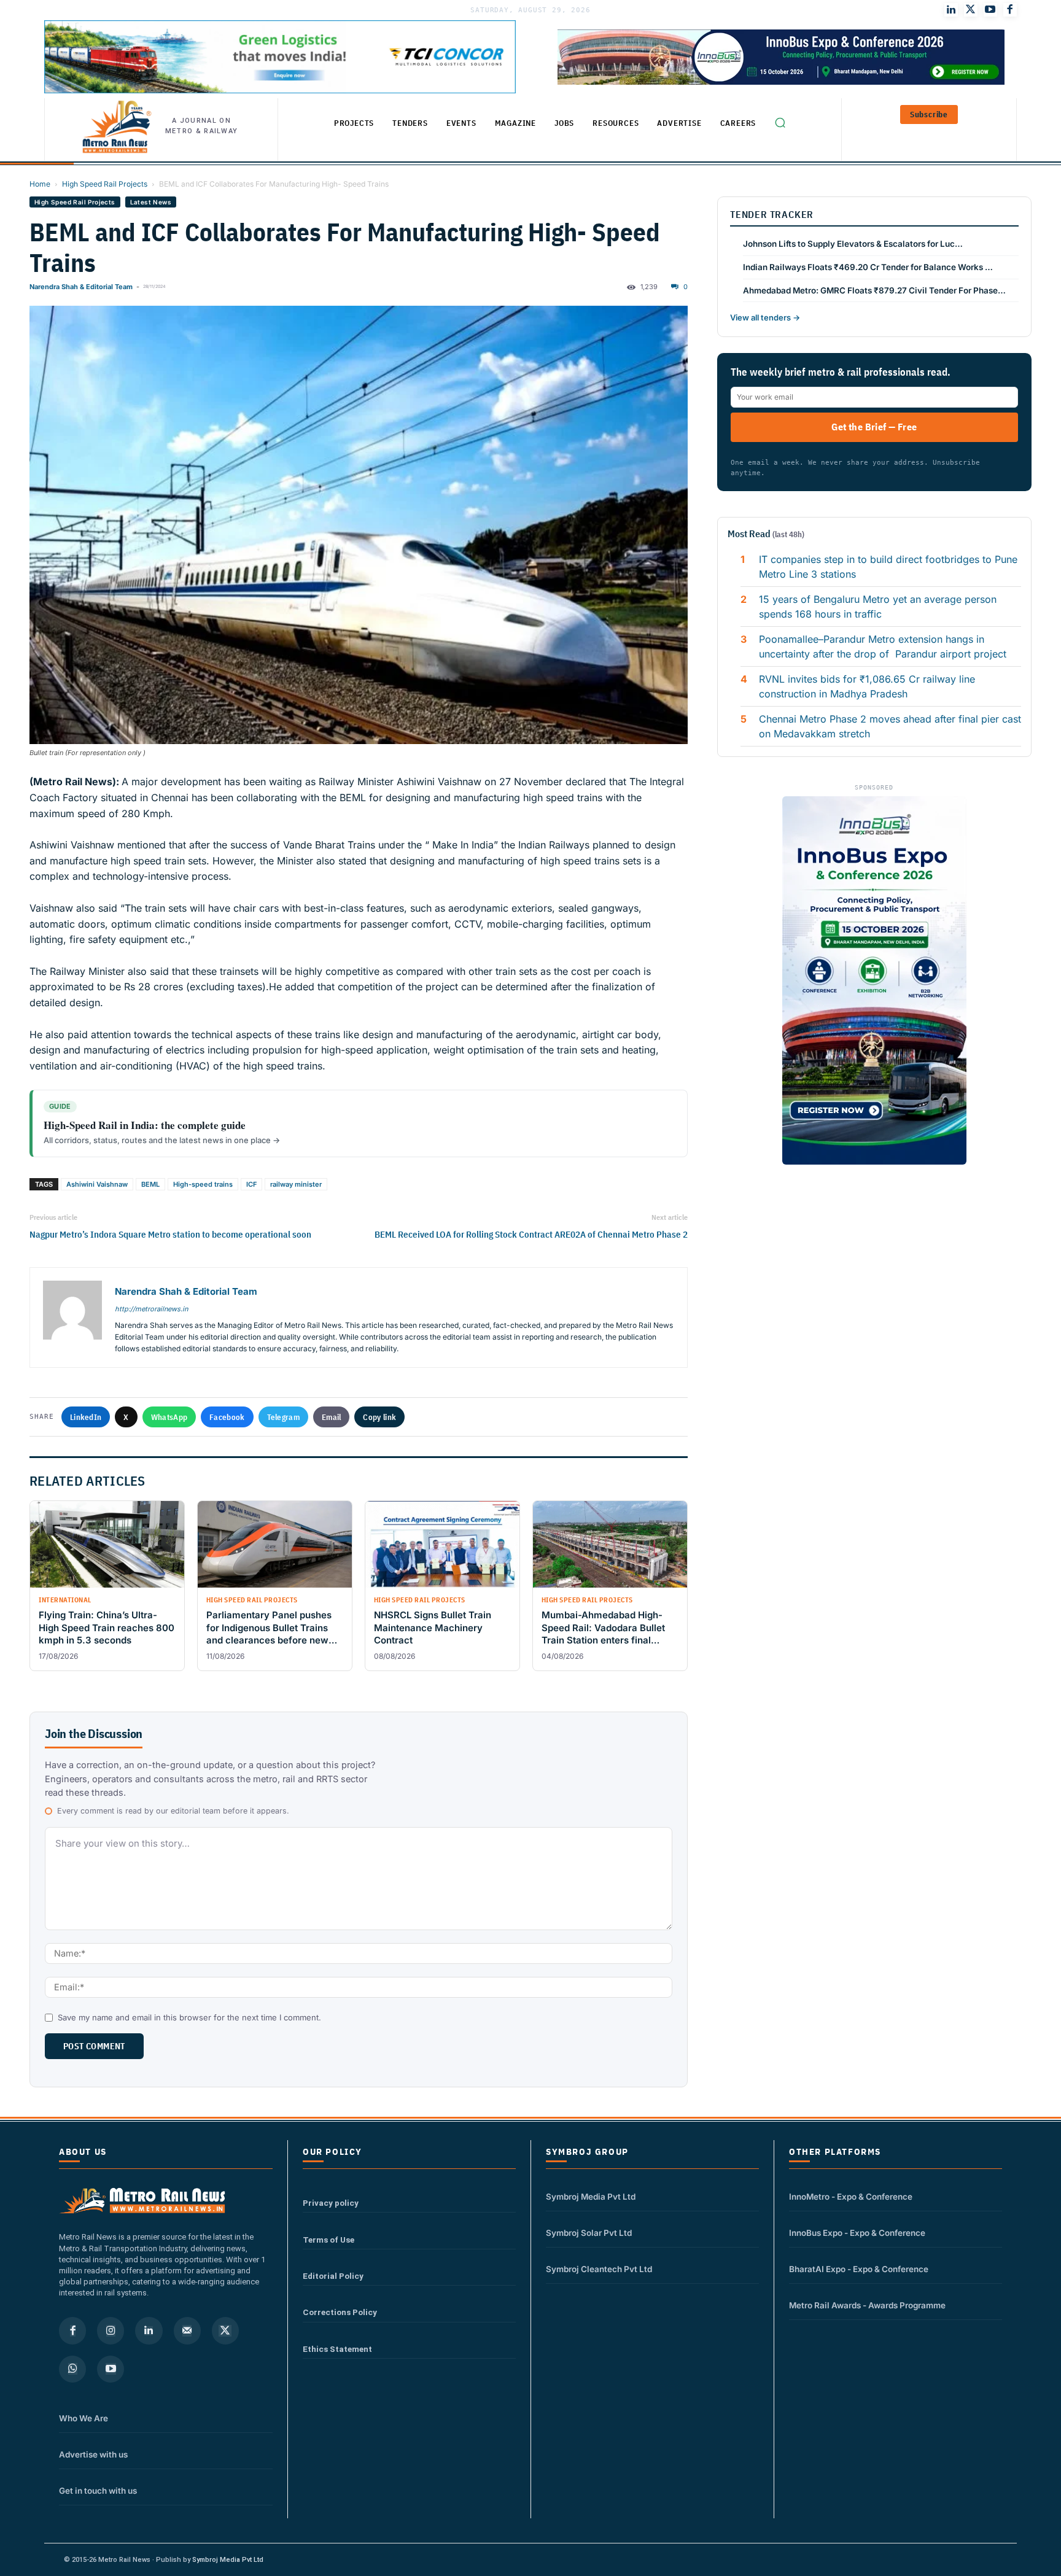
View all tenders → (765, 317)
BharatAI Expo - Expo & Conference (859, 2269)
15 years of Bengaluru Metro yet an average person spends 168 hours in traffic (878, 607)
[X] (225, 2330)
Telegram (283, 1417)
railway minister (296, 1184)
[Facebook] (1010, 10)
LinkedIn (86, 1417)
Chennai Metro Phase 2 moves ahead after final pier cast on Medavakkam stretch (890, 726)
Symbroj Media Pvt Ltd (591, 2197)
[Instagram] (111, 2330)
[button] (780, 122)
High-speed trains (203, 1184)
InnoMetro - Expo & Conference (851, 2197)
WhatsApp (169, 1417)
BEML (150, 1184)
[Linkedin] (149, 2330)
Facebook (227, 1417)
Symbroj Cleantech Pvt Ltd (599, 2269)
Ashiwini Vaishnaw (97, 1184)
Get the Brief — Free (874, 427)
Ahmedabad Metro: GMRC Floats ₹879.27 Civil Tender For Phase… (874, 290)
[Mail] (187, 2330)
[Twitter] (971, 10)
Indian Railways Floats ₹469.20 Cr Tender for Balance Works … (868, 267)
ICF (251, 1184)
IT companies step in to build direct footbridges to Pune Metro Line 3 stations (888, 567)
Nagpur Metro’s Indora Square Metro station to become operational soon (170, 1234)
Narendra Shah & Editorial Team (81, 287)
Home (40, 184)
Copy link (379, 1417)
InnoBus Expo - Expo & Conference (857, 2233)
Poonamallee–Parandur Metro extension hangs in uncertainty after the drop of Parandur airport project (883, 646)
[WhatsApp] (72, 2369)
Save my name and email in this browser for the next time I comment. (189, 2017)
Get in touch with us (98, 2491)
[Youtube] (990, 10)
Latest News (151, 202)
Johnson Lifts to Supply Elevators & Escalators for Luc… (853, 244)
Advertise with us (93, 2454)
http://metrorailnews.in (151, 1309)
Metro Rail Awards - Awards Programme (867, 2305)
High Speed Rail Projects (105, 184)
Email (332, 1417)
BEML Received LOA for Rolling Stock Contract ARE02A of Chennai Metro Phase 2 (531, 1234)
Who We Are (84, 2418)
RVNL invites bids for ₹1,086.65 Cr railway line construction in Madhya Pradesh (867, 686)
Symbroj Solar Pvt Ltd (589, 2233)
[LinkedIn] (951, 10)
